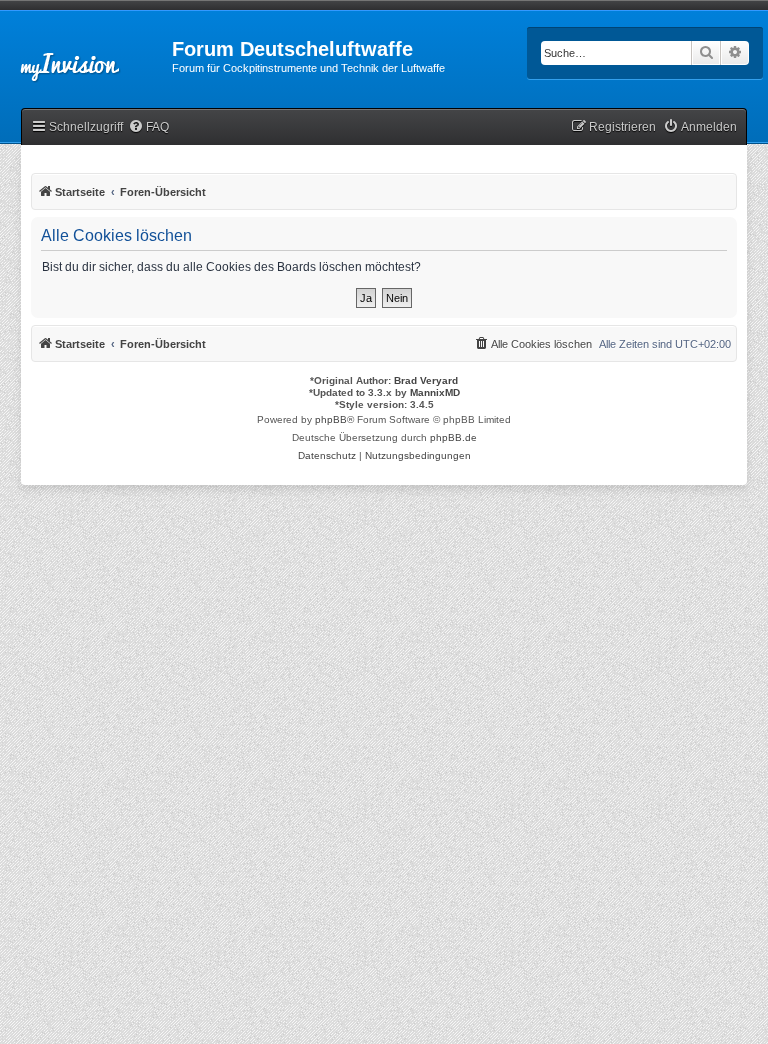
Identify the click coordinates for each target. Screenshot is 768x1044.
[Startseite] (86, 55)
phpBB (331, 419)
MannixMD (435, 392)
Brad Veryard (426, 380)
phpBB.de (453, 437)
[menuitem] (148, 127)
